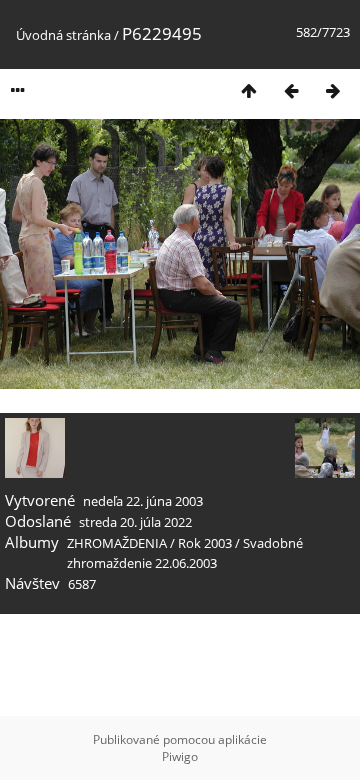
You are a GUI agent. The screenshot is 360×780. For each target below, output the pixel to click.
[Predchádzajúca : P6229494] (291, 90)
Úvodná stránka (63, 35)
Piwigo (180, 756)
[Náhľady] (249, 90)
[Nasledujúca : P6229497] (333, 90)
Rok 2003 (205, 543)
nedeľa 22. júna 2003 (143, 501)
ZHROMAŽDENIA (117, 543)
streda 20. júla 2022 (135, 522)
